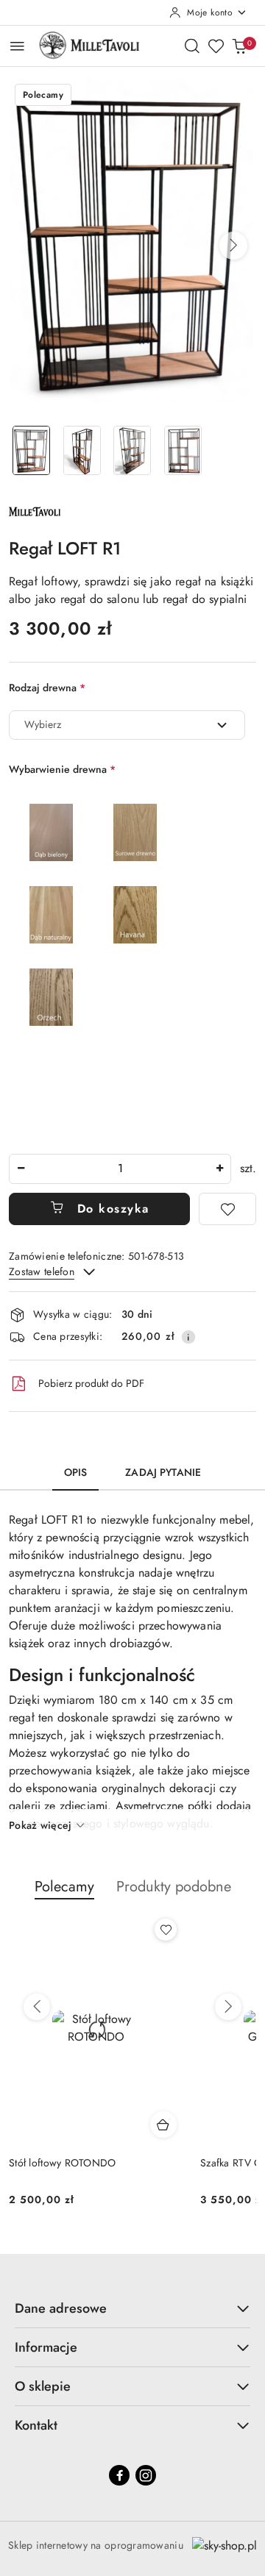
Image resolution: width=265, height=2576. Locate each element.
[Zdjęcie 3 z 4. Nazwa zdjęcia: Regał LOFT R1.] (133, 450)
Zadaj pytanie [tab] (163, 1472)
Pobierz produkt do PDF (91, 1383)
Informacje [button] (46, 2347)
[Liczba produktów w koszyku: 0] (239, 46)
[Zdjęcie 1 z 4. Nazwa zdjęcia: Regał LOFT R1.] (31, 450)
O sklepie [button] (43, 2386)
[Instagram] (146, 2475)
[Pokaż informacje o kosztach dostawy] (188, 1337)
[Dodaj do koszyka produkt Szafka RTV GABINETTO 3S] (225, 2124)
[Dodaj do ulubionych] (227, 1209)
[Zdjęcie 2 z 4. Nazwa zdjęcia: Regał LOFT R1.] (82, 450)
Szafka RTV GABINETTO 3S (132, 2163)
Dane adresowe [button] (61, 2308)
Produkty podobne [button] (174, 1887)
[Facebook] (119, 2475)
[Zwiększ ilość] (219, 1169)
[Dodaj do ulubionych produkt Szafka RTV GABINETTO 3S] (227, 1930)
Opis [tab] (76, 1472)
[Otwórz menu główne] (17, 46)
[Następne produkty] (228, 2007)
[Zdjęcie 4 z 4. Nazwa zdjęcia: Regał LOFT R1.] (183, 450)
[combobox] (127, 725)
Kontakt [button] (36, 2425)
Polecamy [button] (64, 1887)
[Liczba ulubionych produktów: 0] (216, 46)
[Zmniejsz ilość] (21, 1169)
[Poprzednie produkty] (37, 2007)
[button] (233, 246)
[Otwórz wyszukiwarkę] (192, 46)
